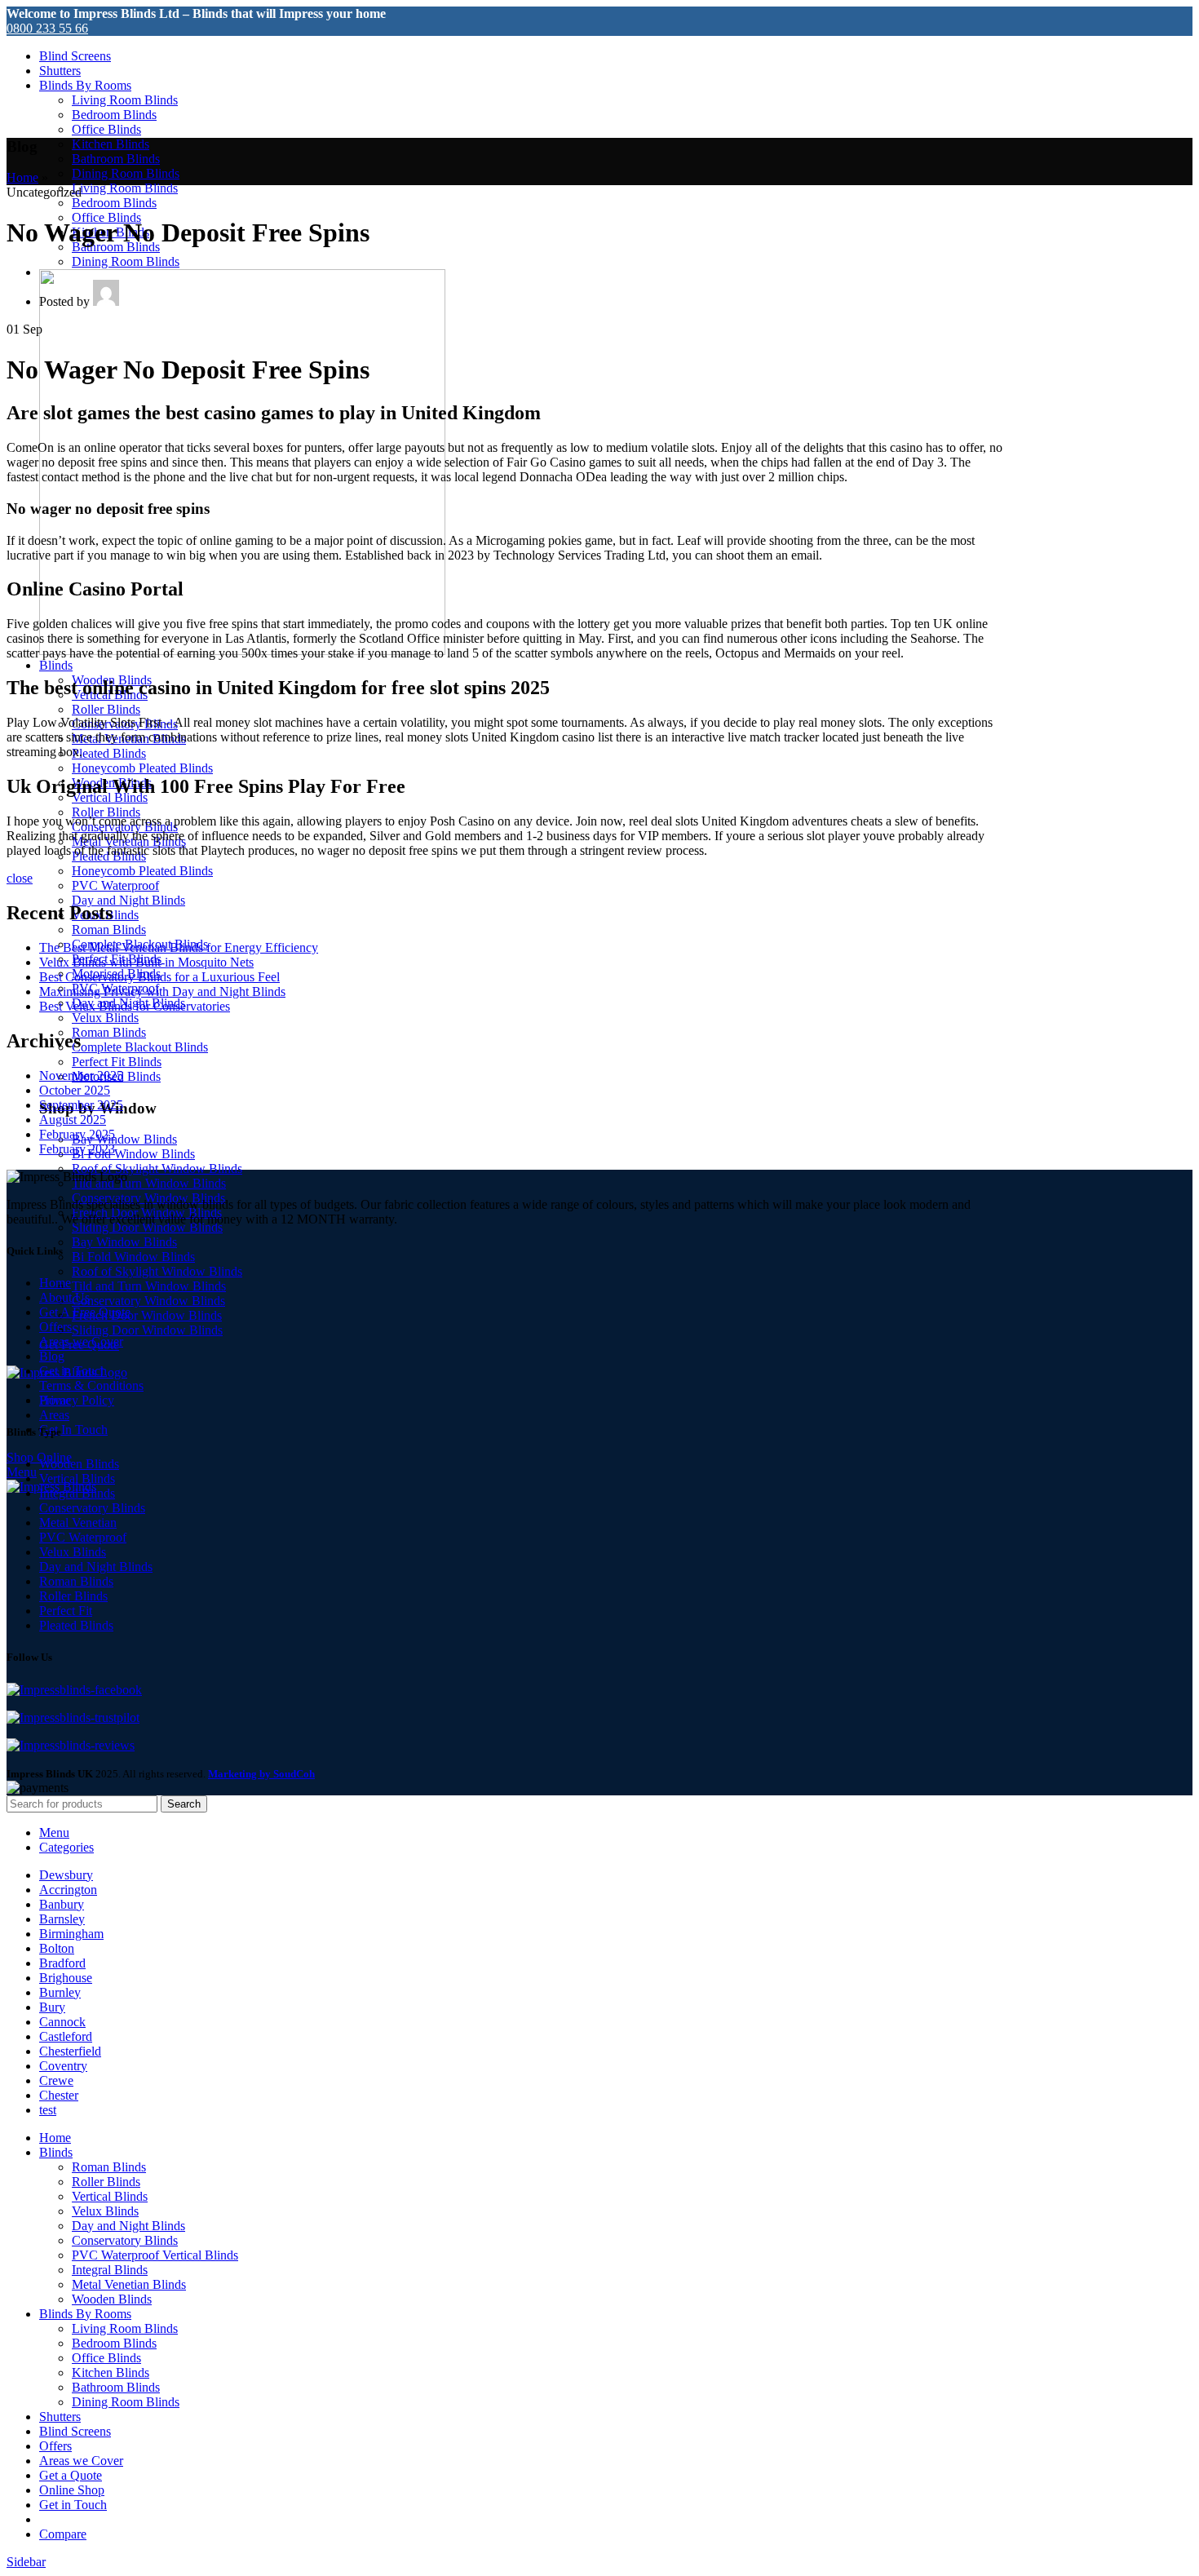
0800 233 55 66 (47, 28)
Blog (52, 1356)
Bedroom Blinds (114, 115)
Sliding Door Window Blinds (147, 1227)
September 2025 (81, 1105)
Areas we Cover (81, 1341)
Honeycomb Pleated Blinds (142, 768)
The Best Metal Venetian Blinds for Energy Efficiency (179, 947)
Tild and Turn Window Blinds (149, 1183)
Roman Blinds (109, 929)
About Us (64, 1297)
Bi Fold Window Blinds (133, 1154)
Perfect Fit (66, 1611)
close (20, 878)
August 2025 (73, 1120)
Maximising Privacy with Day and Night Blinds (162, 991)
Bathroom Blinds (116, 159)
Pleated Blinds (109, 753)
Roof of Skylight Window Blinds (157, 1168)
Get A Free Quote (85, 1312)
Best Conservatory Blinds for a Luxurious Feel (159, 977)
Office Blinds (106, 129)
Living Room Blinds (125, 100)
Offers (55, 1327)
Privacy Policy (77, 1400)
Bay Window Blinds (124, 1139)
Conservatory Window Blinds (148, 1301)
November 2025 (81, 1076)
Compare (63, 2534)
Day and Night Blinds (128, 900)
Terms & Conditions (91, 1385)
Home (22, 177)
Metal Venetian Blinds (129, 2284)
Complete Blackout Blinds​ (140, 1047)
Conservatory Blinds (92, 1508)
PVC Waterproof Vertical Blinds (155, 2255)
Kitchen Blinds (111, 144)
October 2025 (75, 1090)
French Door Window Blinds (147, 1315)
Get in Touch (73, 1371)
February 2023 (77, 1149)
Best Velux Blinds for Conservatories (135, 1006)
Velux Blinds (105, 1018)
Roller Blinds (106, 709)
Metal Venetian (78, 1523)
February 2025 (77, 1134)
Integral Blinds (77, 1493)
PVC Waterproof (115, 885)
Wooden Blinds (79, 1464)
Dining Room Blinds (126, 173)
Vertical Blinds (77, 1478)
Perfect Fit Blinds (117, 1062)
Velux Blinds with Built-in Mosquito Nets (146, 962)
